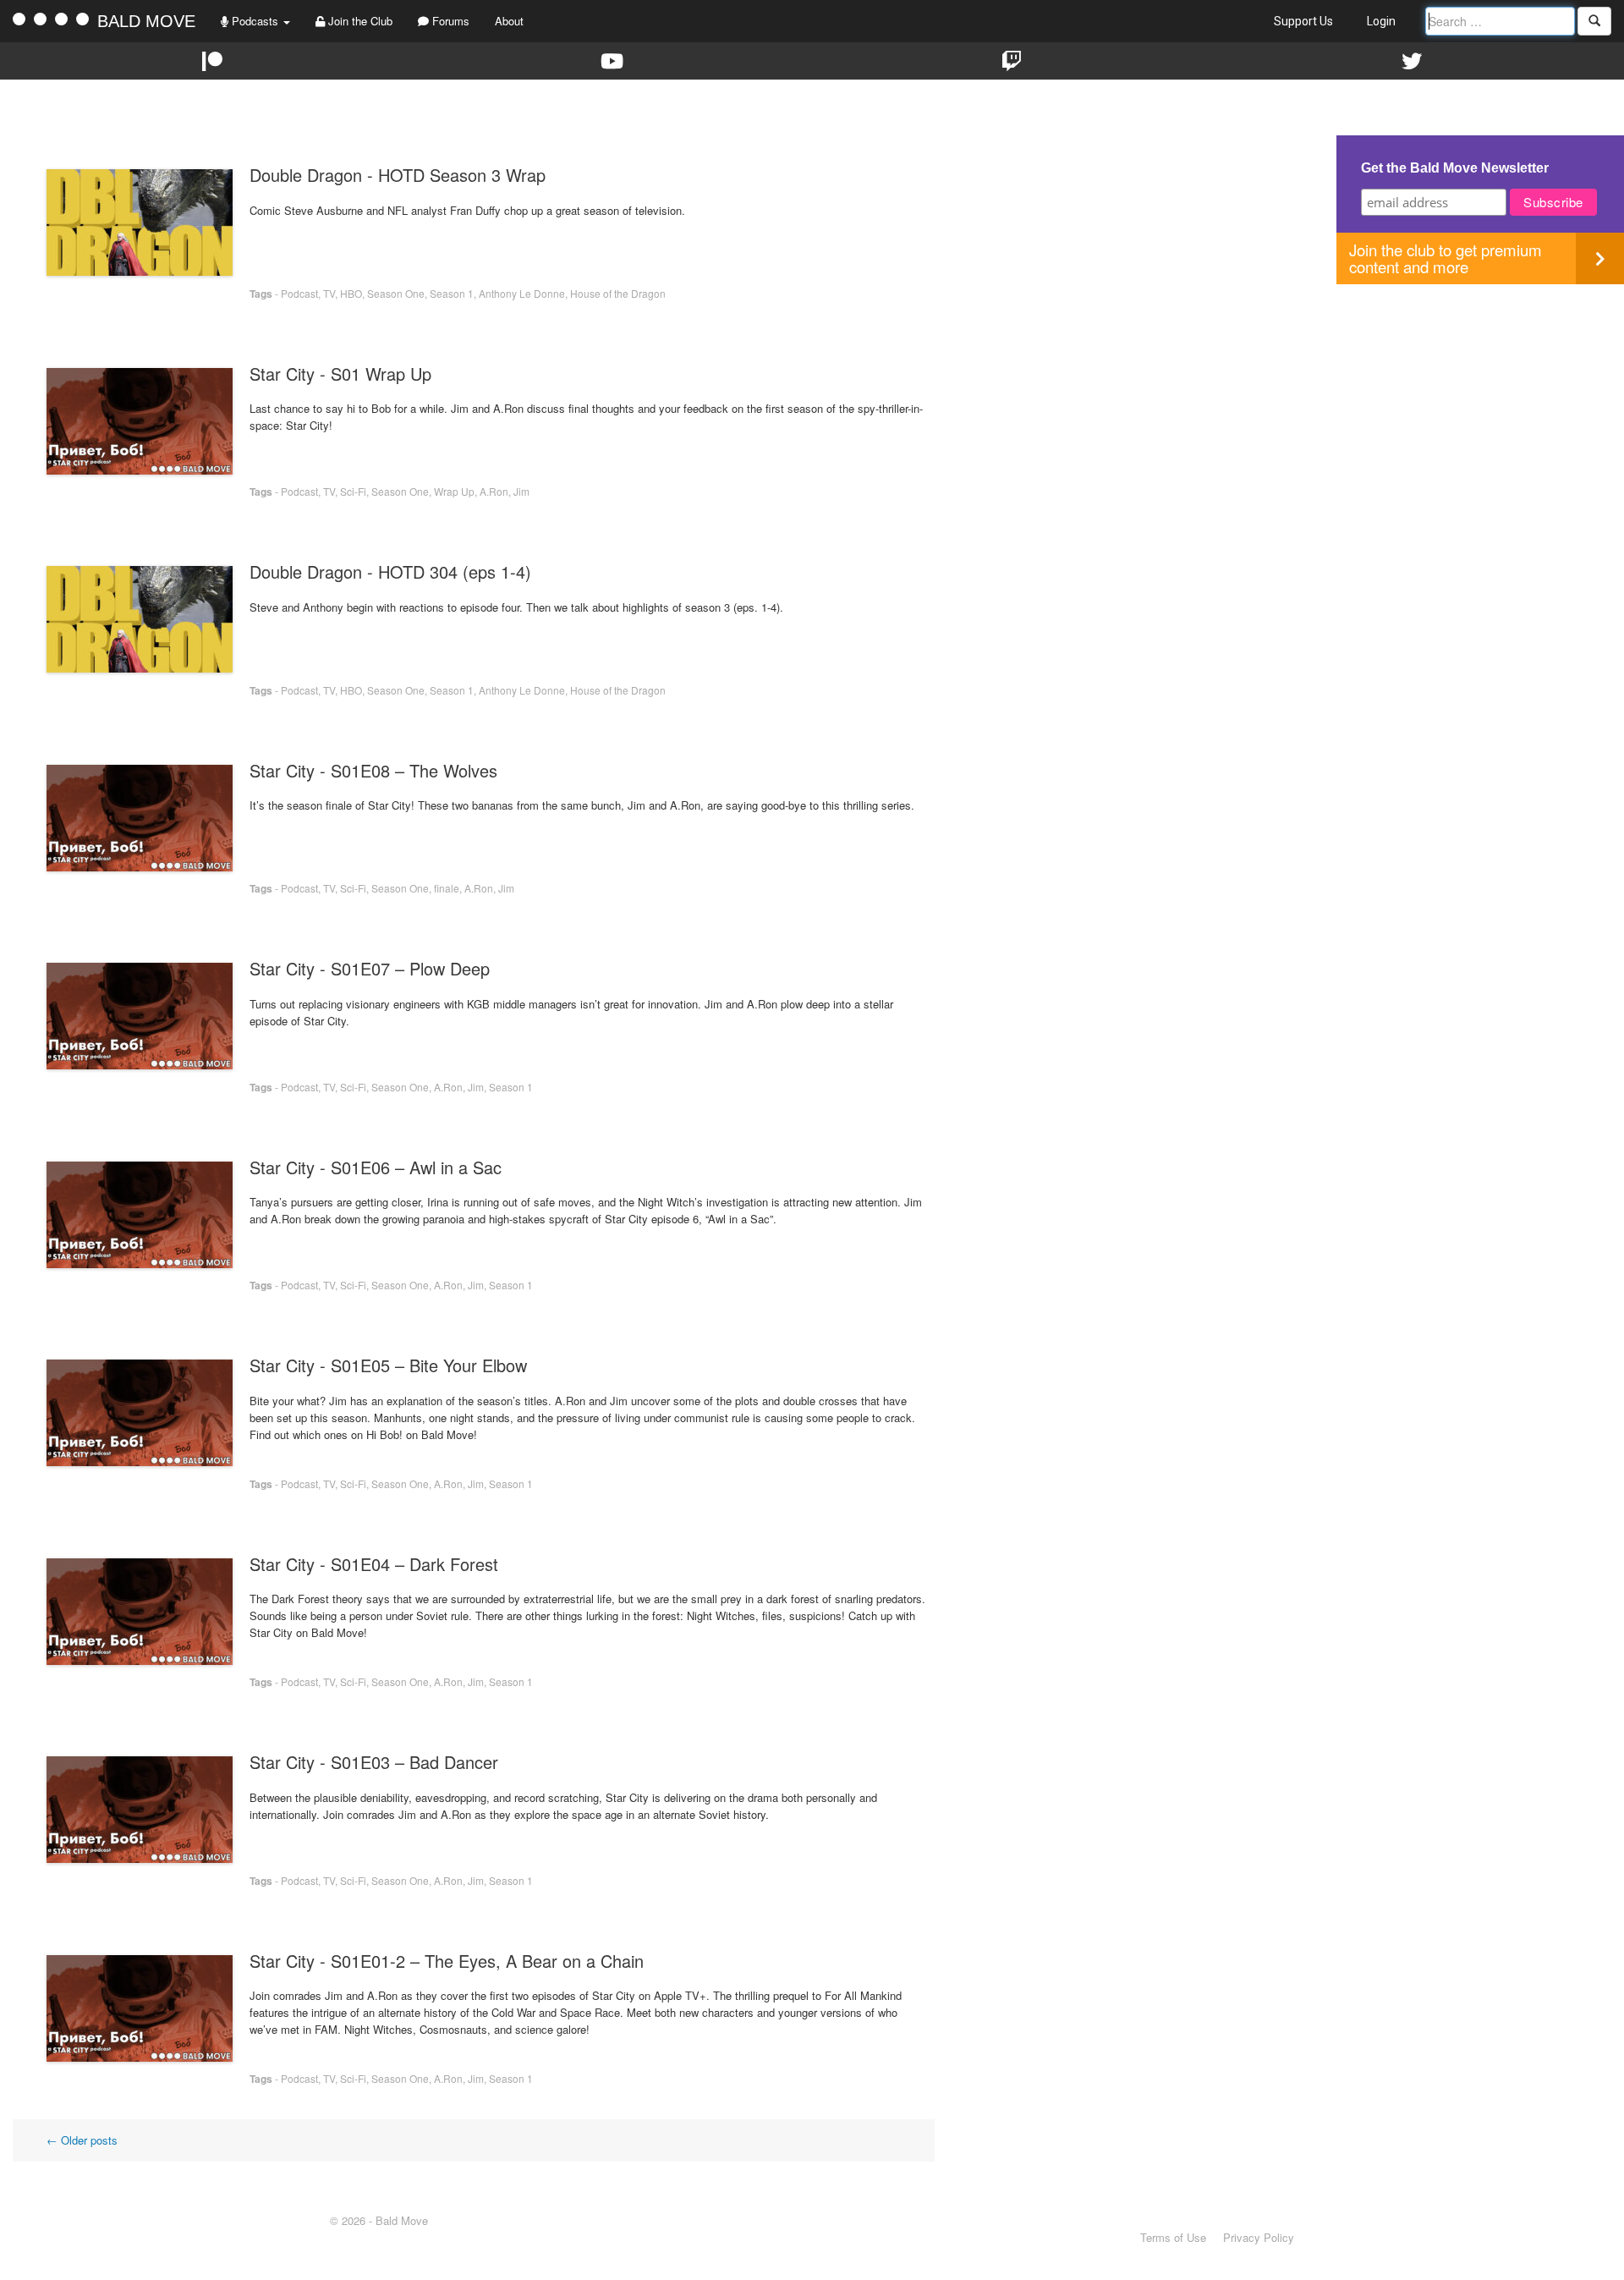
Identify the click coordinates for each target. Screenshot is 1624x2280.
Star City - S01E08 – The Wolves (373, 770)
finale (447, 888)
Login (1381, 21)
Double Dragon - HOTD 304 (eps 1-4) (390, 571)
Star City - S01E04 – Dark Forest (374, 1564)
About (509, 21)
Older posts (82, 2140)
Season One (396, 293)
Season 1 (452, 293)
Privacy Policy (1259, 2237)
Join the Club (359, 21)
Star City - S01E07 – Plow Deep (370, 968)
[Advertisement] (1480, 403)
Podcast (299, 293)
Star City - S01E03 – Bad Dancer (374, 1762)
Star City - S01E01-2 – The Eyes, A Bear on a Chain (447, 1961)
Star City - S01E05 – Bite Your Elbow (388, 1365)
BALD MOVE (146, 21)
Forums (449, 21)
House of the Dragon (618, 293)
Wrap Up (454, 491)
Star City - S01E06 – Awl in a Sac (376, 1167)
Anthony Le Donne (522, 293)
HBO (351, 293)
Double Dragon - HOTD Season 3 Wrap (398, 175)
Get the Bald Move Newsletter (1455, 168)
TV (329, 293)
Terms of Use (1173, 2237)
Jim (521, 491)
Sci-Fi (353, 491)
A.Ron (494, 491)
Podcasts (255, 21)
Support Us (1303, 21)
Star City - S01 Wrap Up (340, 374)
